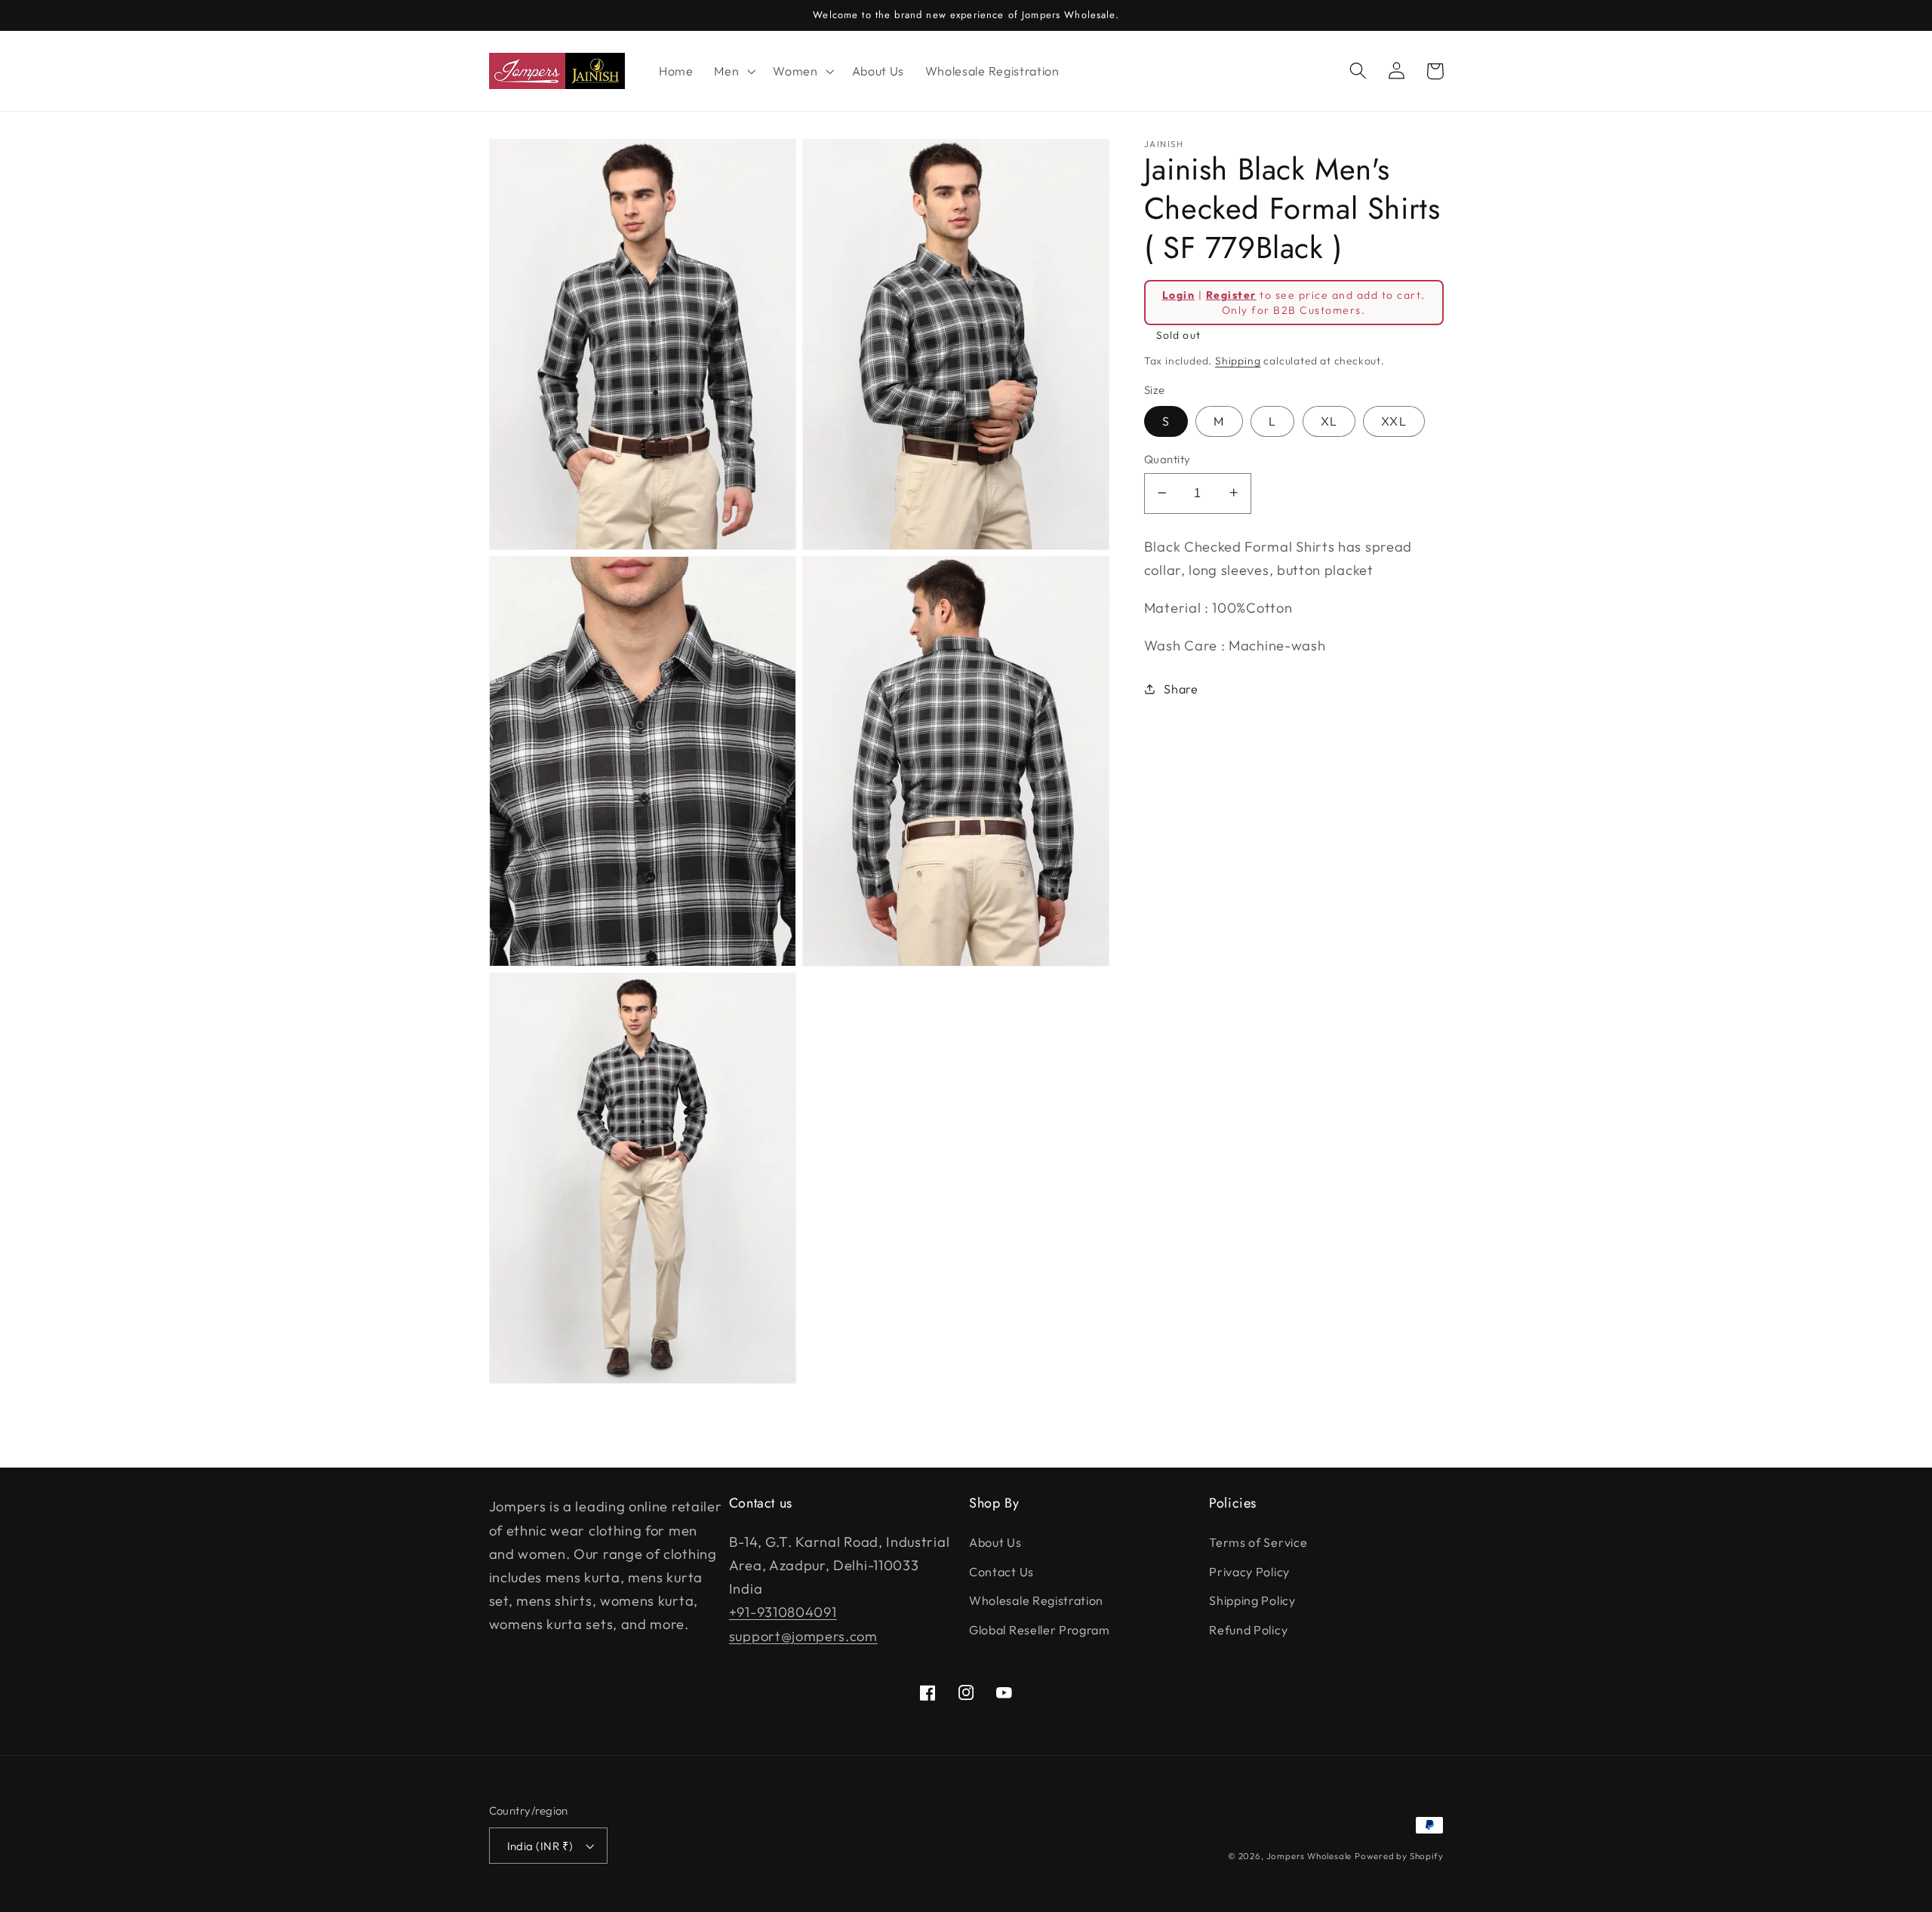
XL (1329, 421)
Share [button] (1181, 688)
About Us (995, 1542)
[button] (733, 71)
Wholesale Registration (1036, 1600)
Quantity (1168, 459)
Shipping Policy (1252, 1600)
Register (1231, 294)
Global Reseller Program (1040, 1630)
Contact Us (1001, 1572)
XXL (1394, 421)
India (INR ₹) (540, 1846)
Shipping (1238, 360)
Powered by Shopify (1399, 1856)
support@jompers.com (803, 1636)
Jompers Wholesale (1309, 1856)
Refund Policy (1248, 1630)
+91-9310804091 (783, 1612)
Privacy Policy (1249, 1572)
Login (1178, 294)
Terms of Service (1258, 1542)
